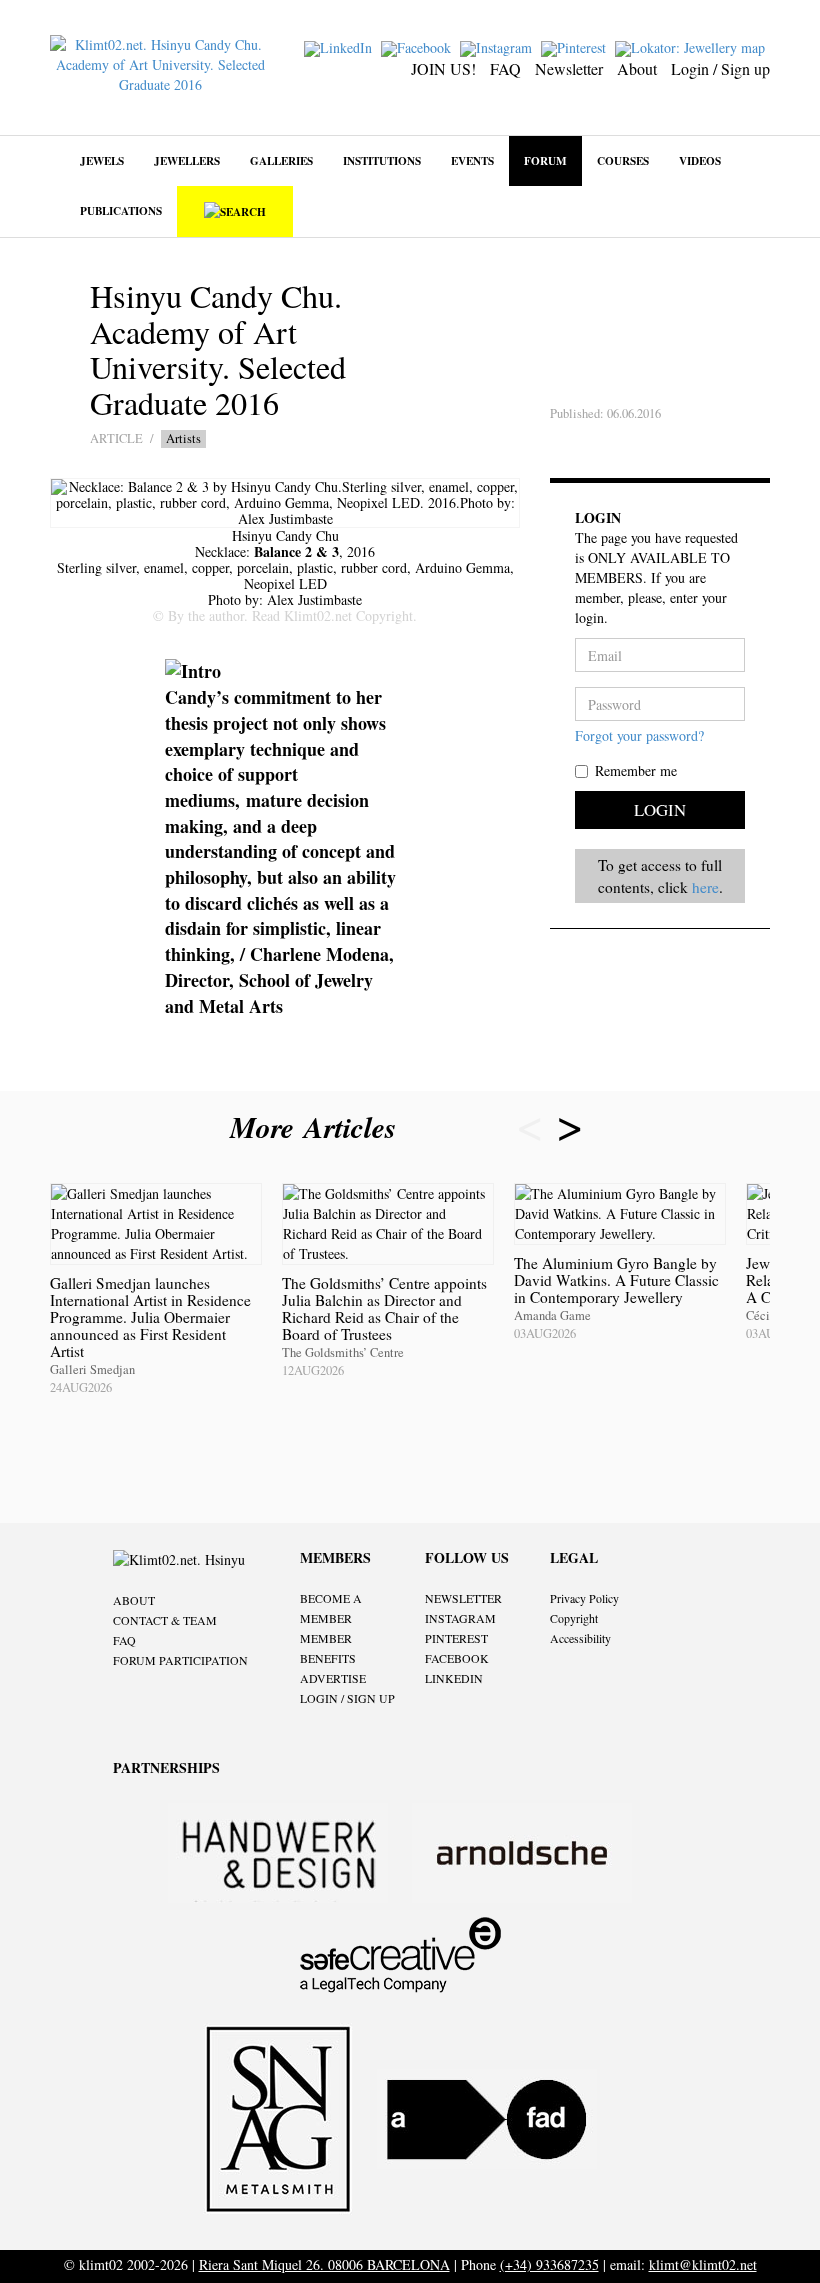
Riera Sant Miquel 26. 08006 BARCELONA (324, 2264)
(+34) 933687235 (549, 2264)
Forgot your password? (639, 735)
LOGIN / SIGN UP (347, 1698)
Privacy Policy (584, 1598)
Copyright (574, 1618)
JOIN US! (443, 68)
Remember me (636, 770)
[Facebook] (418, 46)
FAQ (505, 68)
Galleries (281, 160)
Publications (121, 210)
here (705, 887)
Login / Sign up (720, 68)
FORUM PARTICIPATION (180, 1660)
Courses (623, 160)
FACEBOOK (457, 1658)
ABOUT (134, 1600)
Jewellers (187, 160)
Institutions (382, 160)
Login (660, 809)
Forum (545, 160)
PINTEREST (456, 1638)
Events (472, 160)
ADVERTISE (333, 1678)
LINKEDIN (454, 1678)
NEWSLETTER (463, 1598)
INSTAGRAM (460, 1618)
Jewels (102, 160)
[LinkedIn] (340, 46)
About (637, 68)
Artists (183, 438)
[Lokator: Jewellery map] (692, 46)
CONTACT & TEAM (165, 1620)
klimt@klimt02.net (703, 2264)
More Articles (318, 1127)
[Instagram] (498, 46)
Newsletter (569, 68)
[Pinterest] (576, 46)
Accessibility (580, 1638)
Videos (700, 160)
